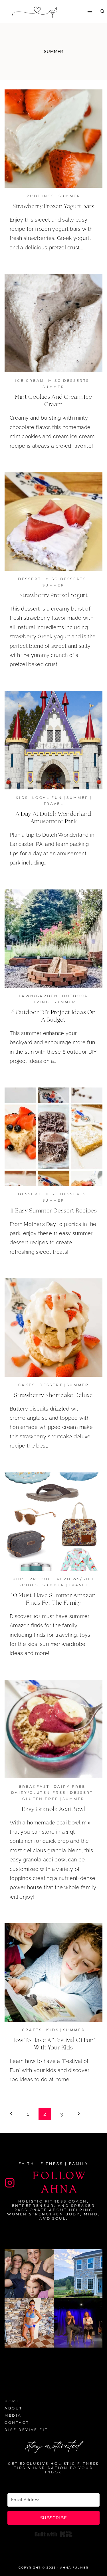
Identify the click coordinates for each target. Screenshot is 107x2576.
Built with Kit (53, 2534)
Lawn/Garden (39, 996)
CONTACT (17, 2423)
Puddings (41, 196)
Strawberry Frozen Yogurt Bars (53, 206)
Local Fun (47, 798)
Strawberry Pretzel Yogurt (54, 595)
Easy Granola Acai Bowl (53, 1809)
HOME (12, 2401)
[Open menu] (90, 11)
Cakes (27, 1385)
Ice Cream (29, 381)
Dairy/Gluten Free (39, 1792)
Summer (70, 196)
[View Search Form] (102, 11)
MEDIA (13, 2415)
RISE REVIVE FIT (26, 2430)
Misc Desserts (69, 381)
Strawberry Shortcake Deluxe (53, 1395)
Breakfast (34, 1786)
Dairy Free (70, 1786)
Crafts (32, 2030)
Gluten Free (40, 1799)
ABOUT (14, 2408)
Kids (22, 798)
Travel (54, 804)
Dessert (30, 579)
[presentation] (53, 139)
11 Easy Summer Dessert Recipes (54, 1211)
